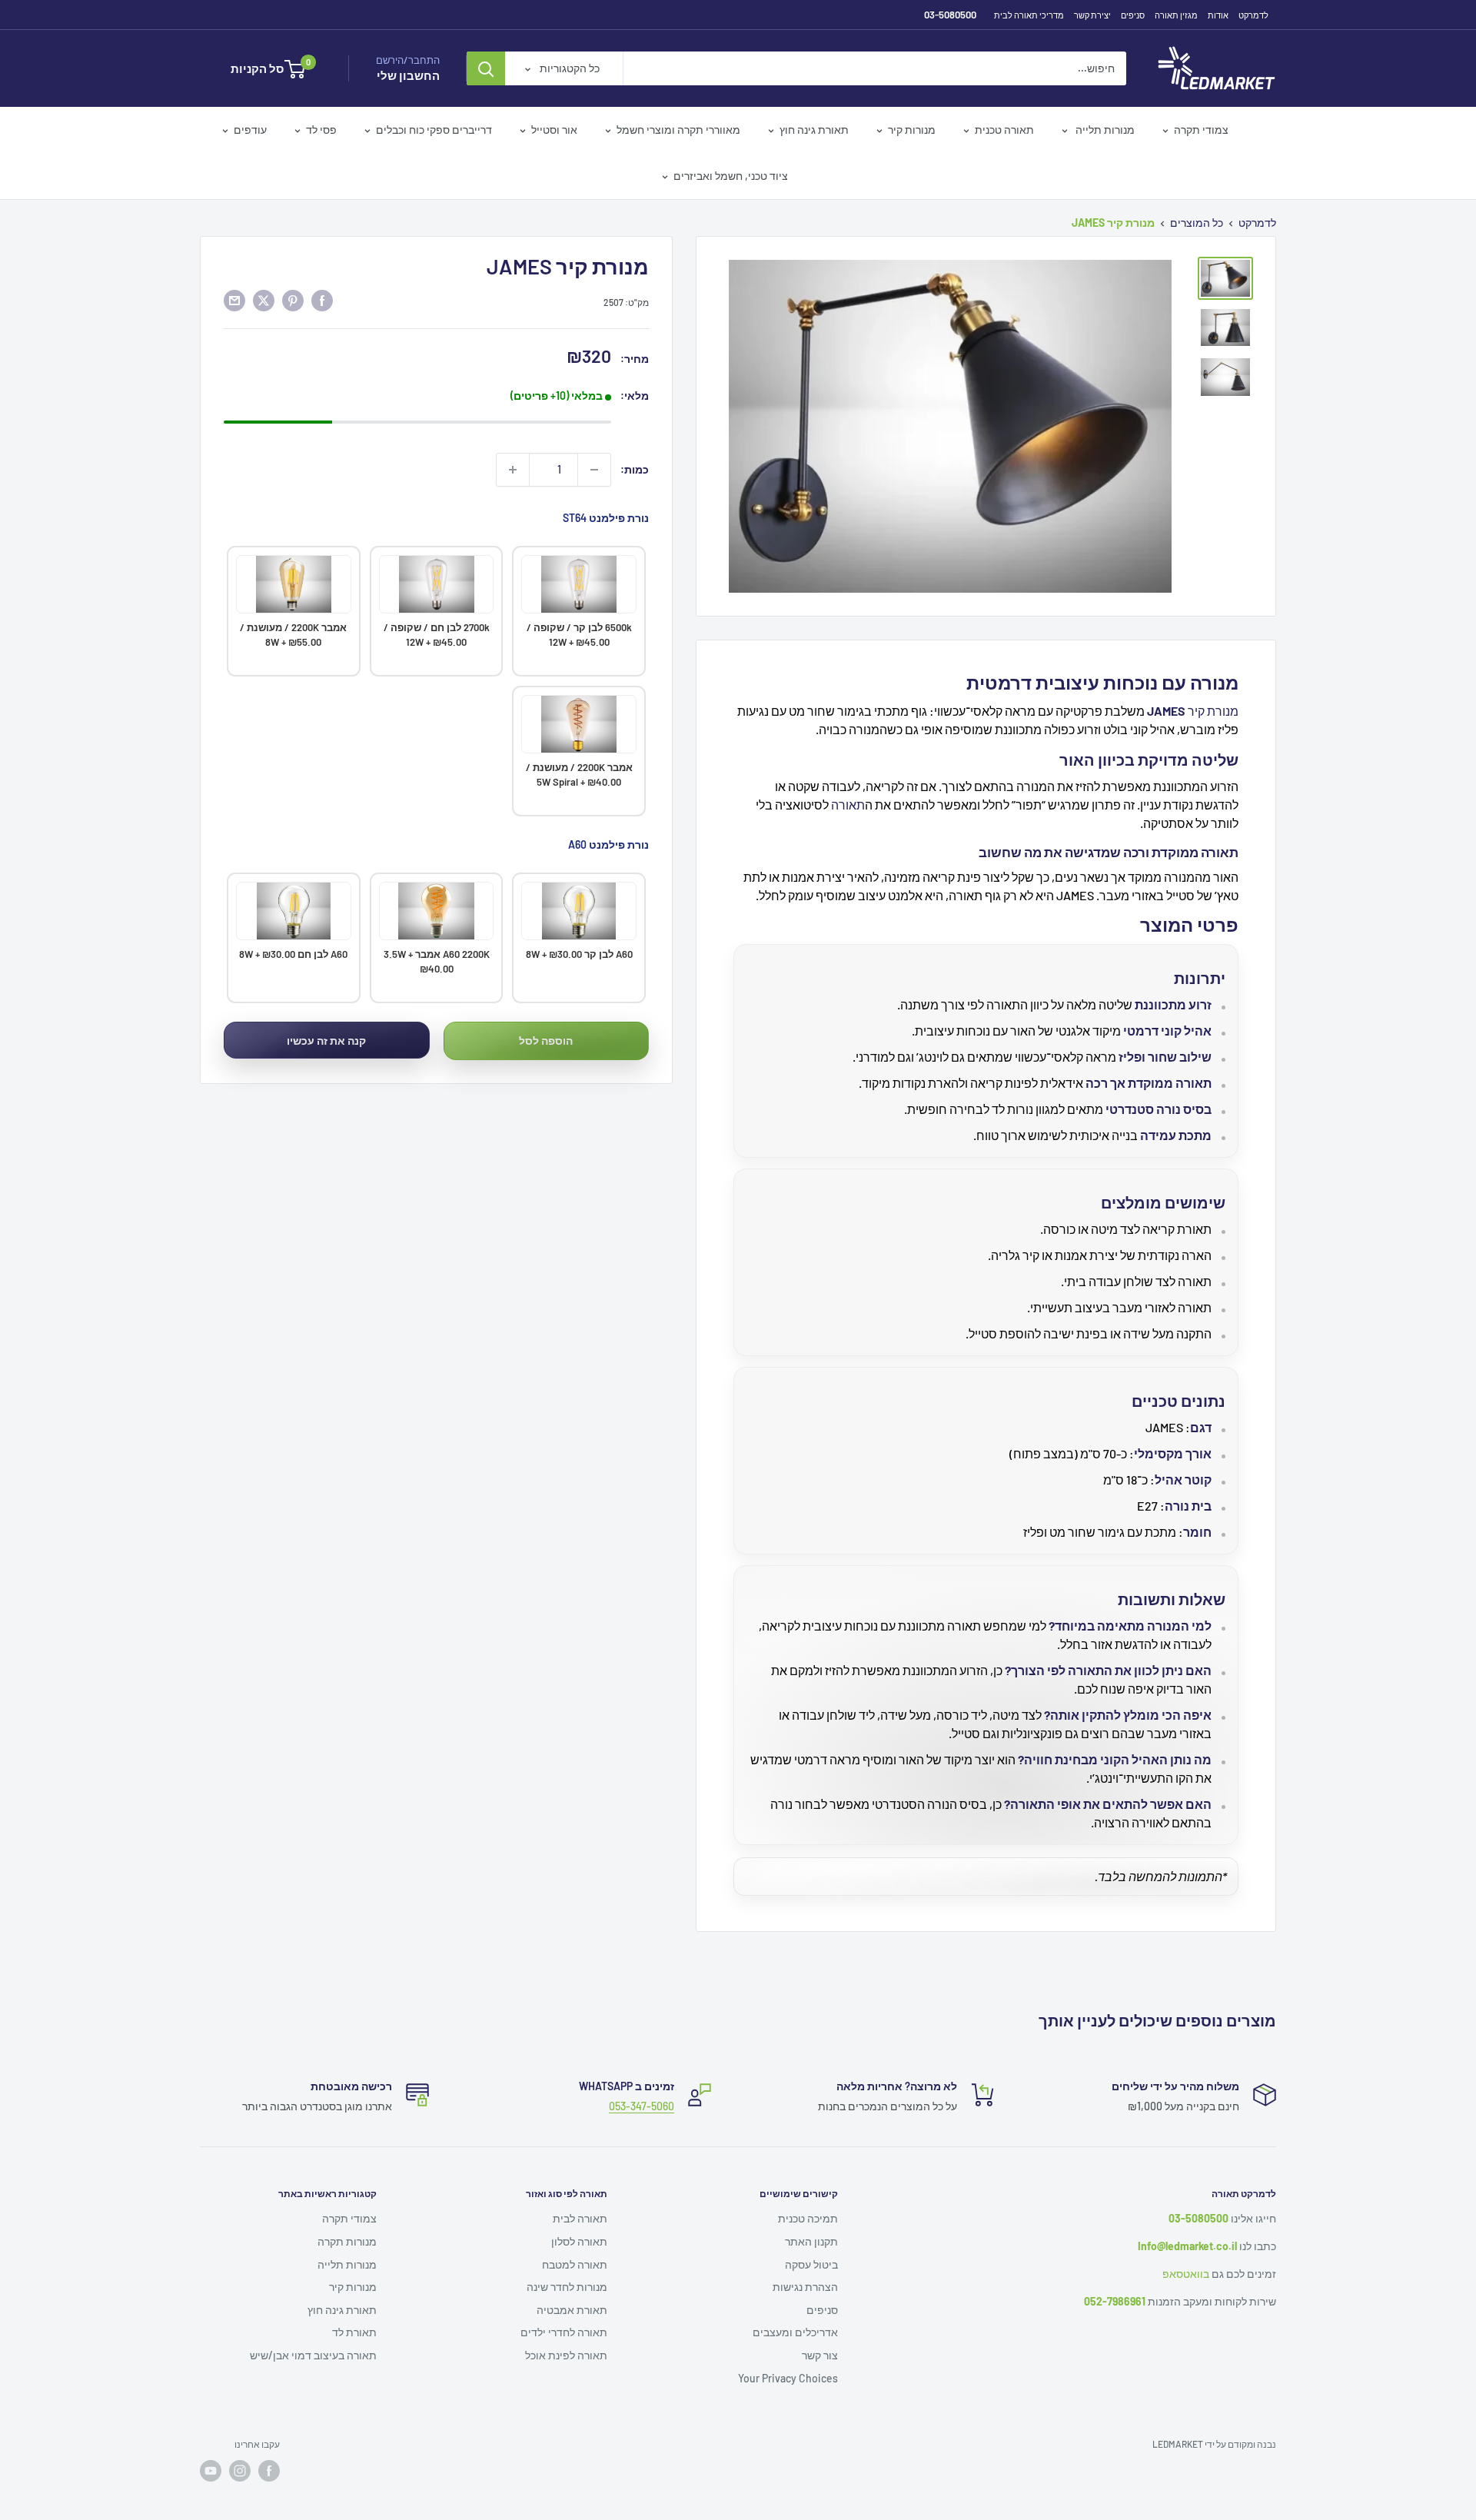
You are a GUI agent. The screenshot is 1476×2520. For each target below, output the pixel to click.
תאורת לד (354, 2332)
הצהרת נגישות (805, 2287)
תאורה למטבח (575, 2264)
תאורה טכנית (1004, 130)
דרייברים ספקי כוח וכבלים (434, 130)
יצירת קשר (1092, 15)
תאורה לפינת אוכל (566, 2355)
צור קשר (820, 2355)
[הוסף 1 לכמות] (513, 470)
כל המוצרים (1197, 223)
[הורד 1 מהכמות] (594, 470)
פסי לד (321, 130)
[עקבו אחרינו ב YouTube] (211, 2471)
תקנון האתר (811, 2241)
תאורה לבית (580, 2218)
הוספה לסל (546, 1041)
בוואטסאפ (1186, 2274)
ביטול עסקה (811, 2264)
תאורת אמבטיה (572, 2310)
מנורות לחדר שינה (567, 2287)
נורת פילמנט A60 (608, 844)
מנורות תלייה (1104, 130)
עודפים (250, 130)
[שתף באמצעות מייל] (234, 301)
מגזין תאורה (1176, 15)
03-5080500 (950, 15)
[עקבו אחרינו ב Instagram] (240, 2471)
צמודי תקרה (1201, 130)
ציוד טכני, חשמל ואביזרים (731, 176)
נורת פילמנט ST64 (606, 518)
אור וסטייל (554, 130)
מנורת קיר (1213, 711)
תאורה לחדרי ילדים (564, 2332)
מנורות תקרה (347, 2241)
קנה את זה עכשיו (326, 1041)
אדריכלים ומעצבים (795, 2332)
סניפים (1133, 15)
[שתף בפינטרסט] (293, 301)
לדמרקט (1253, 15)
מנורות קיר (912, 130)
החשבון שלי (408, 75)
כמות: (635, 469)
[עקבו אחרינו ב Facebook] (269, 2471)
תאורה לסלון (579, 2241)
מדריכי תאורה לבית (1029, 15)
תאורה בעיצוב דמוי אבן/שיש (313, 2355)
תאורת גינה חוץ (814, 130)
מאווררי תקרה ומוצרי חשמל (678, 130)
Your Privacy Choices (788, 2378)
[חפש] (486, 68)
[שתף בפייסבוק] (322, 301)
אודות (1218, 15)
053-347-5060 (642, 2106)
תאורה (848, 805)
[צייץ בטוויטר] (264, 301)
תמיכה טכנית (808, 2218)
